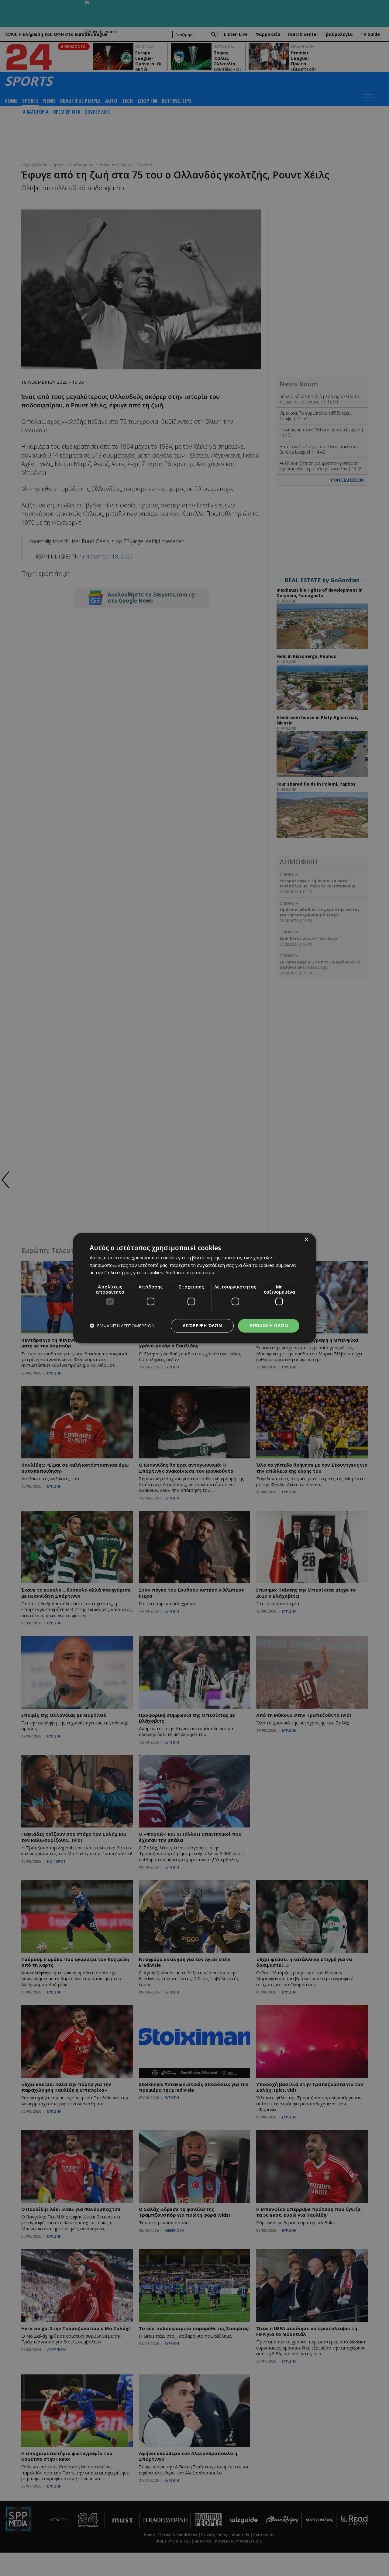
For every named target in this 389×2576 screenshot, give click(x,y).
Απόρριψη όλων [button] (202, 1325)
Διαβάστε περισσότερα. (190, 1273)
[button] (122, 1326)
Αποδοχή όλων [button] (269, 1325)
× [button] (306, 1240)
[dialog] (194, 1288)
